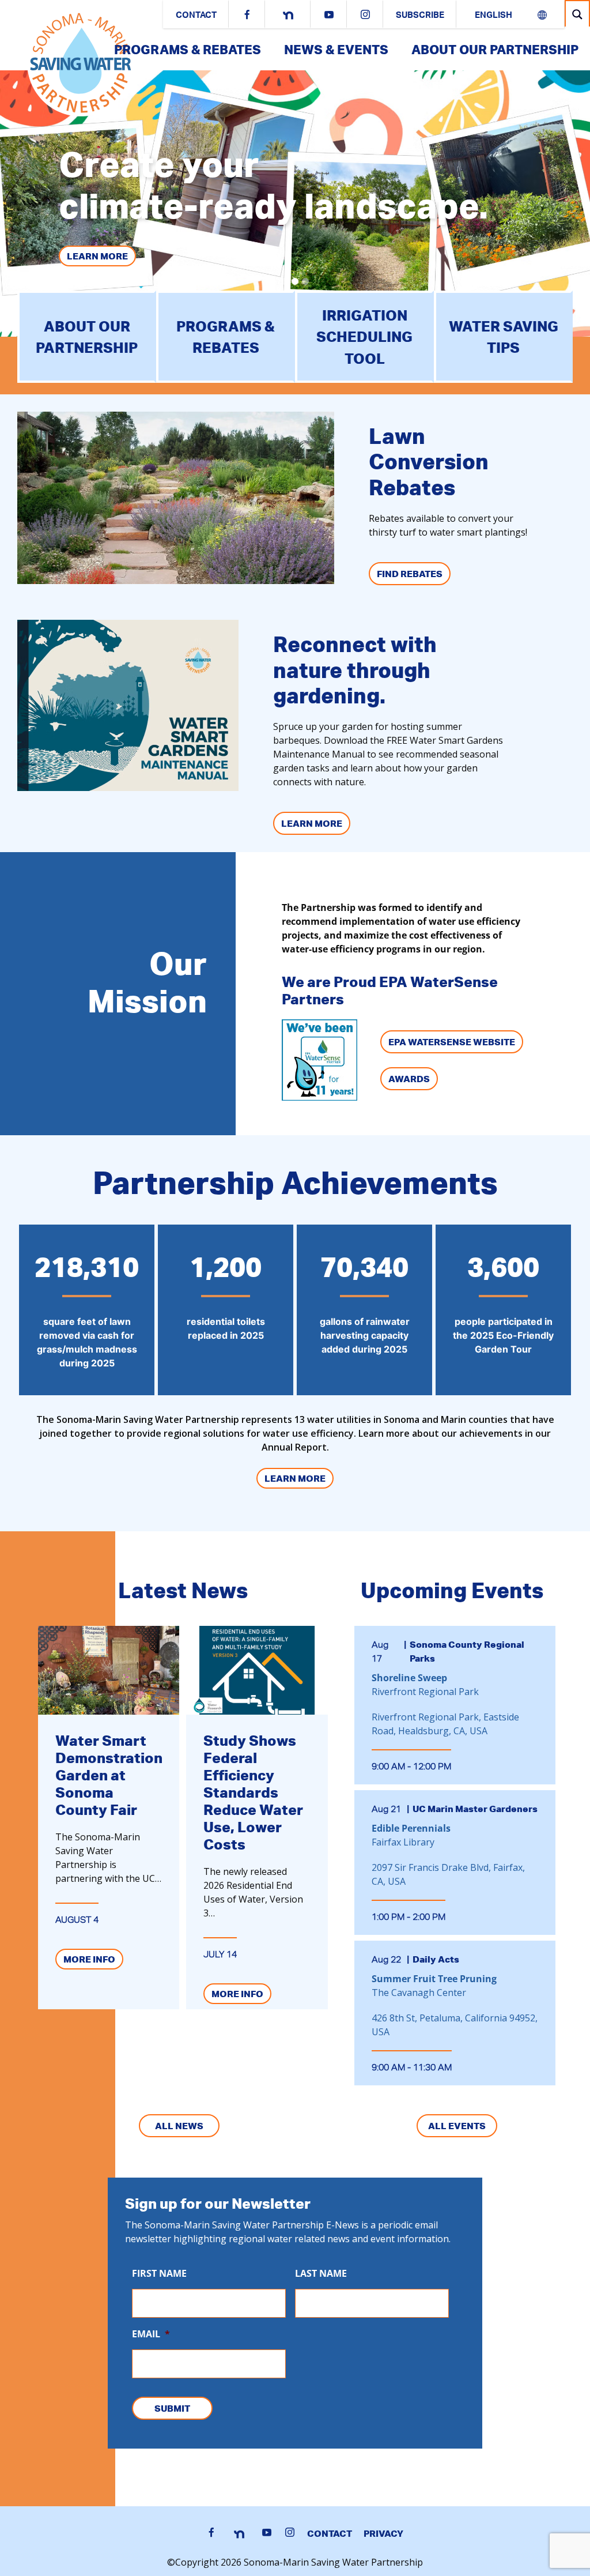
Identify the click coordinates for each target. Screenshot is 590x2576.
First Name (159, 2274)
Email (151, 2334)
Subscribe (420, 16)
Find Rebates (410, 574)
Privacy (383, 2533)
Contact (196, 16)
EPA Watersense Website (452, 1042)
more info (89, 1959)
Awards (409, 1079)
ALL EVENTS (457, 2126)
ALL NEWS (179, 2126)
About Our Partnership (495, 49)
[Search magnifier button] (577, 14)
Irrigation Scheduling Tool (364, 337)
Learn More (97, 256)
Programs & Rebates (188, 49)
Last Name (321, 2274)
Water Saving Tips (504, 337)
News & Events (336, 49)
